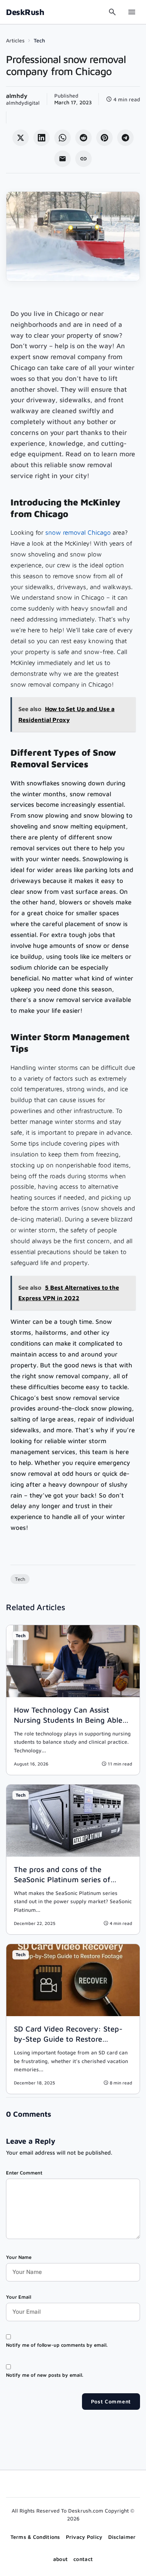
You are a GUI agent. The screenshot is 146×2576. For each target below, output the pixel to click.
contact (83, 2559)
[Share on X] (21, 138)
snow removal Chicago (78, 532)
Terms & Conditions (35, 2537)
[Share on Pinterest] (104, 138)
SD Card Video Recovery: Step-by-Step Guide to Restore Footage (68, 2039)
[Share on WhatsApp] (63, 138)
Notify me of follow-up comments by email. (57, 2345)
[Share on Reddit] (83, 138)
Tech (39, 40)
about (60, 2559)
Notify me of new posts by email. (45, 2375)
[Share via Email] (63, 159)
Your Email (19, 2297)
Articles (15, 40)
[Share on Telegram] (125, 138)
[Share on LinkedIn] (42, 138)
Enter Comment (24, 2173)
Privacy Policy (84, 2537)
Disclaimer (122, 2537)
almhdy (17, 96)
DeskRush (25, 12)
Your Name (19, 2257)
